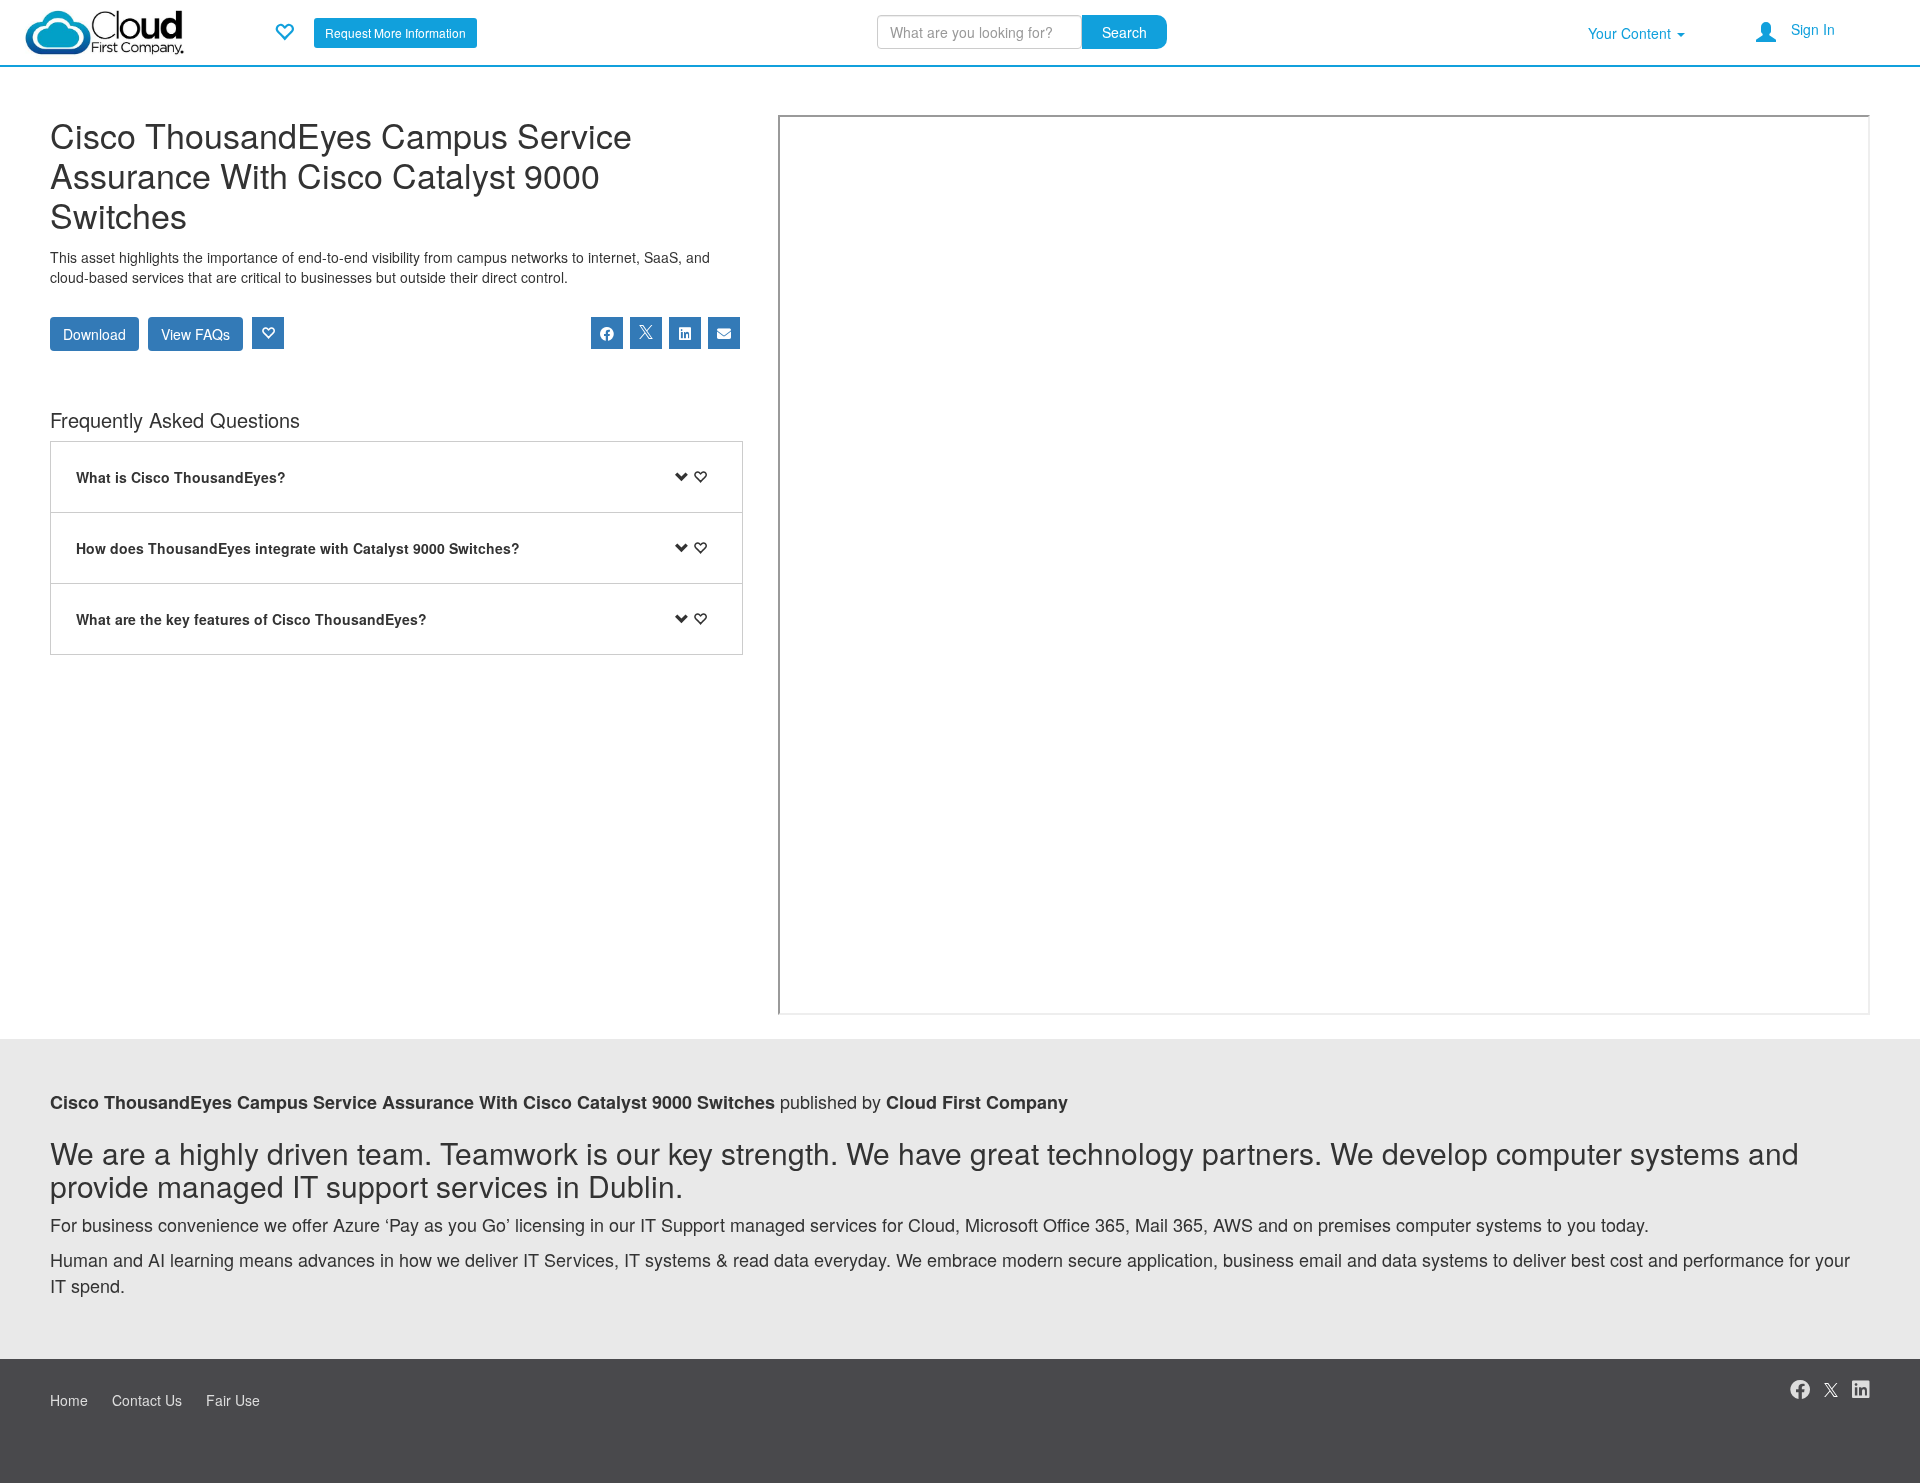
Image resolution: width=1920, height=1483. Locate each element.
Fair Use (233, 1400)
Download (94, 334)
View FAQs (195, 334)
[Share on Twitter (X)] (646, 333)
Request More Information (395, 32)
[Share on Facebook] (607, 333)
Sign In (1813, 29)
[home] (104, 30)
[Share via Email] (724, 333)
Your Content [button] (1631, 33)
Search (1124, 32)
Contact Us (147, 1400)
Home (69, 1400)
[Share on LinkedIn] (685, 333)
